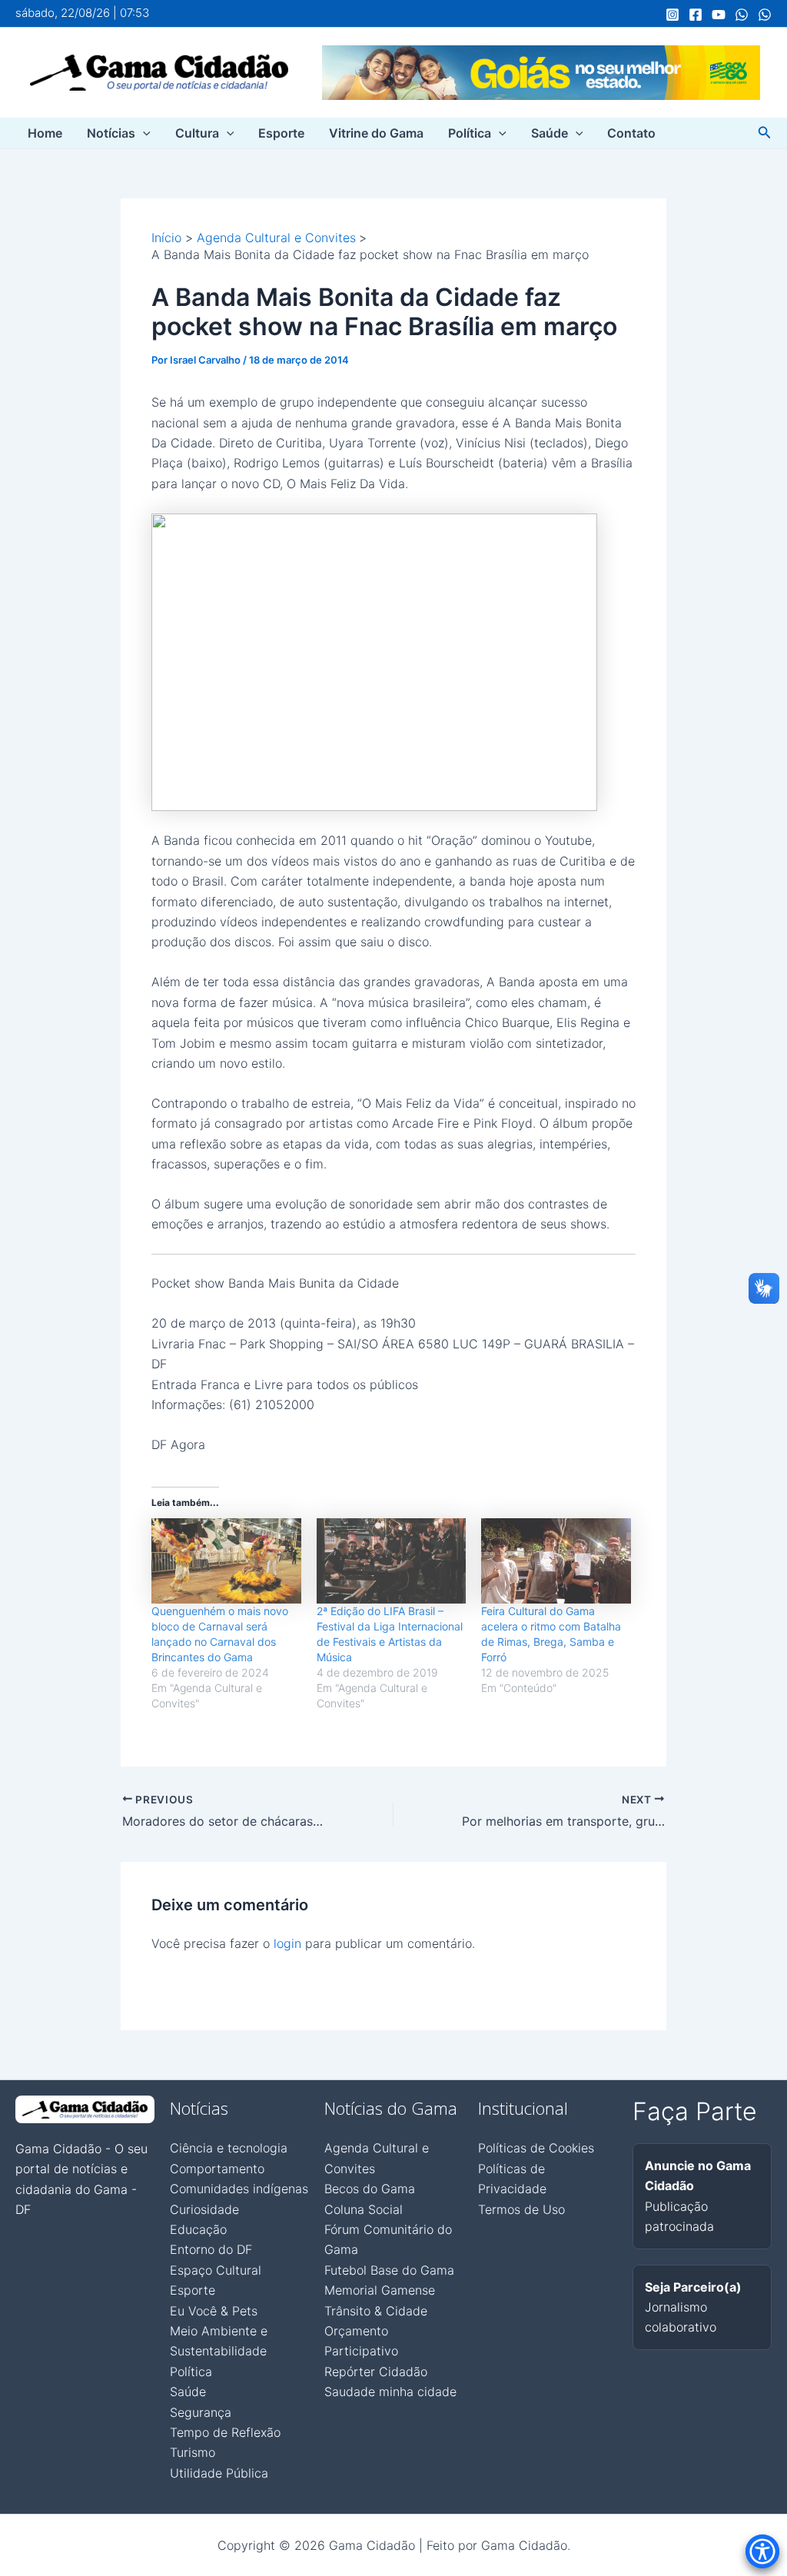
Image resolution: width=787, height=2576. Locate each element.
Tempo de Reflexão (225, 2432)
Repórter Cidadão (376, 2372)
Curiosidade (204, 2209)
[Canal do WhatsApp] (742, 15)
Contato (631, 133)
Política (470, 133)
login (287, 1943)
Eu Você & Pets (214, 2311)
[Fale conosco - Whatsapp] (765, 15)
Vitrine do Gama (376, 133)
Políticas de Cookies (536, 2148)
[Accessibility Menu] (762, 2551)
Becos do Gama (370, 2189)
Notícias (111, 133)
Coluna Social (364, 2209)
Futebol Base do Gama (389, 2270)
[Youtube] (719, 15)
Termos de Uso (521, 2209)
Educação (198, 2229)
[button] (143, 133)
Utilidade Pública (219, 2473)
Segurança (201, 2412)
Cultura (197, 133)
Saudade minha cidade (390, 2392)
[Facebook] (696, 15)
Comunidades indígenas (239, 2189)
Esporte (281, 133)
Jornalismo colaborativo (693, 2307)
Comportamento (217, 2169)
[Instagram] (672, 15)
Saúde (550, 133)
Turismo (193, 2452)
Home (45, 133)
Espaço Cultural (216, 2270)
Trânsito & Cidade (376, 2311)
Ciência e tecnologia (229, 2148)
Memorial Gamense (380, 2290)
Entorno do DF (211, 2249)
